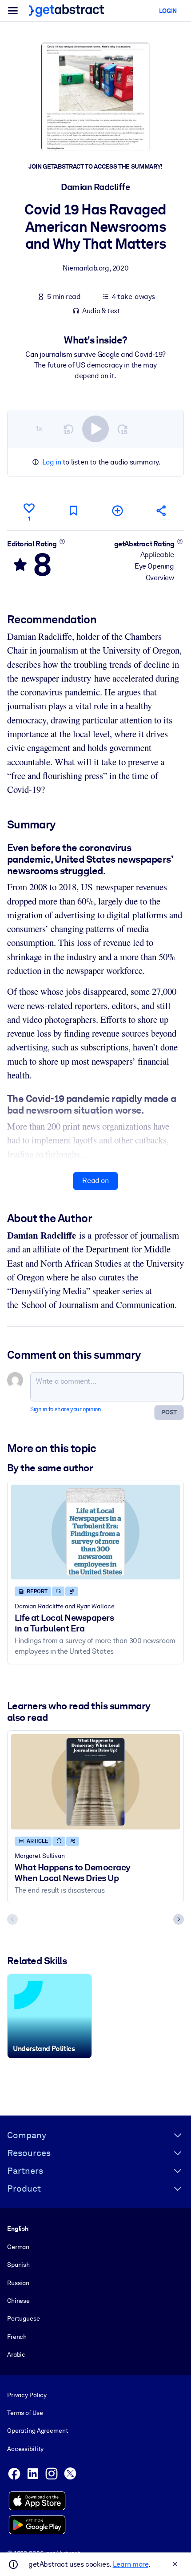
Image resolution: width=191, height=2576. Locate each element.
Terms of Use (25, 2413)
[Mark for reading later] (73, 511)
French (17, 2337)
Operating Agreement (38, 2431)
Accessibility (25, 2449)
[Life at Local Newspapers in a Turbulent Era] (95, 1532)
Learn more (131, 2564)
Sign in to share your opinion (66, 1409)
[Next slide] (179, 1919)
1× (39, 429)
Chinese (18, 2301)
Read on (95, 1181)
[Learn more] (62, 541)
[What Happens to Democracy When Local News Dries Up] (95, 1782)
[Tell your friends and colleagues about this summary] (162, 511)
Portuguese (24, 2318)
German (18, 2247)
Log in (52, 462)
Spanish (18, 2265)
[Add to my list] (118, 511)
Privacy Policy (27, 2395)
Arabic (16, 2354)
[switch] (95, 429)
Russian (18, 2283)
